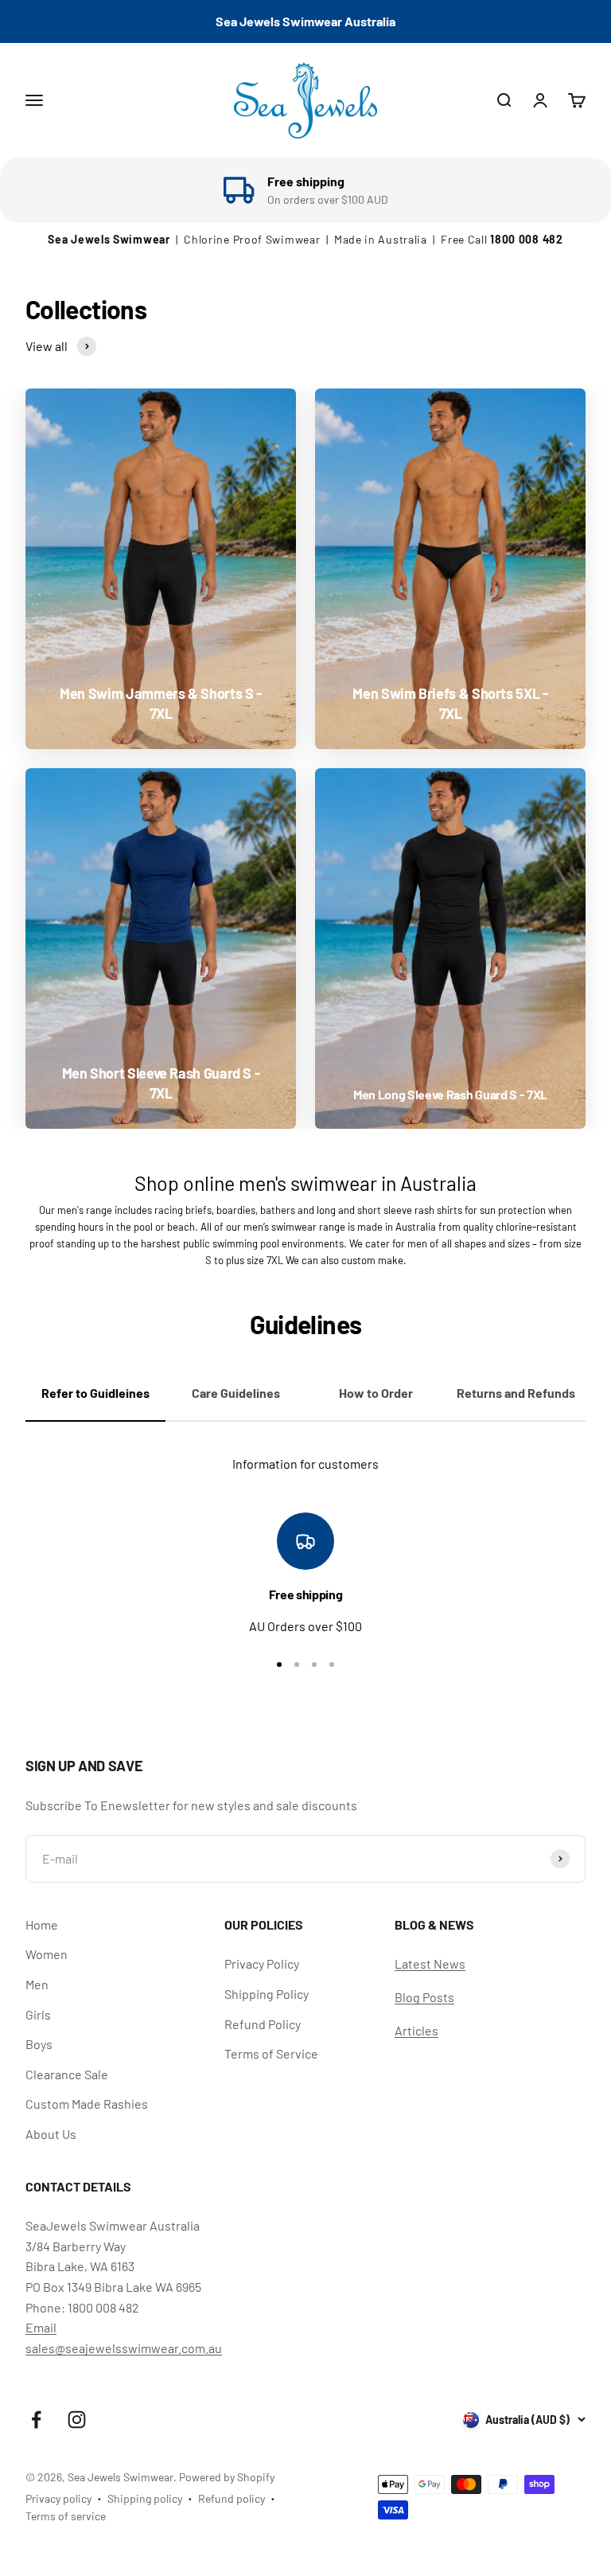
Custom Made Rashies (87, 2104)
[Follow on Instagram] (77, 2420)
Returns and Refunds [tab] (516, 1393)
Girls (38, 2014)
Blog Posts (424, 1997)
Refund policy (232, 2498)
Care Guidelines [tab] (236, 1393)
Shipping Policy (267, 1994)
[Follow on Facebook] (36, 2420)
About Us (51, 2134)
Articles (416, 2030)
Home (42, 1924)
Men (37, 1984)
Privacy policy (58, 2498)
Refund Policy (263, 2024)
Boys (39, 2044)
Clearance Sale (67, 2074)
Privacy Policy (262, 1963)
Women (47, 1954)
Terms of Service (271, 2053)
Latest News (430, 1963)
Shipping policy (145, 2498)
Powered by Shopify (227, 2477)
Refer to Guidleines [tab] (95, 1393)
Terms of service (66, 2516)
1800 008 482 (526, 239)
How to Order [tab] (376, 1393)
